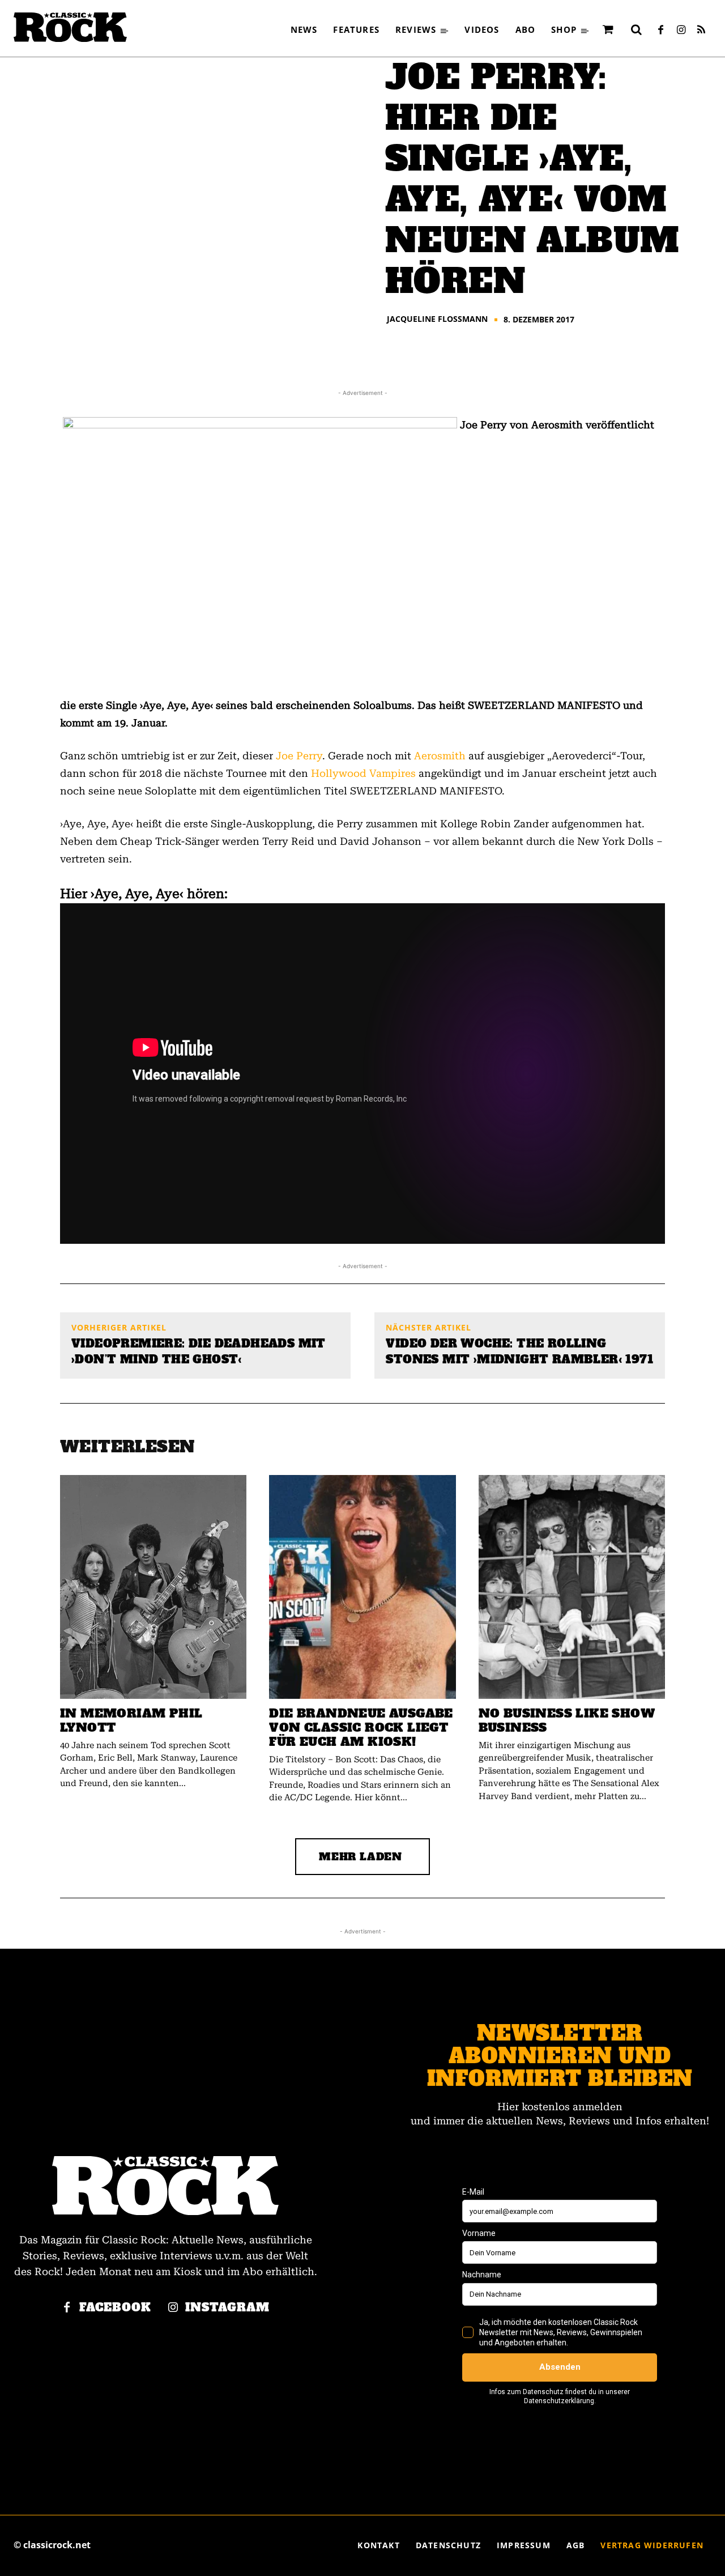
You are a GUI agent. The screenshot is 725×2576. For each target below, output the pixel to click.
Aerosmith (440, 756)
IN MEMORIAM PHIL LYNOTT (131, 1720)
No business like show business (567, 1720)
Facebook (115, 2308)
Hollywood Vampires (363, 773)
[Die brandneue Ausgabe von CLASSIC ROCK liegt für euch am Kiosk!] (362, 1587)
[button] (636, 29)
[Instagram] (681, 31)
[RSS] (701, 31)
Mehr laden (361, 1857)
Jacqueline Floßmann (437, 319)
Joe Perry (299, 756)
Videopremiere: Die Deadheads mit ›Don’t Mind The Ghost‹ (199, 1351)
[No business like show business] (572, 1587)
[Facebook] (660, 31)
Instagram (227, 2308)
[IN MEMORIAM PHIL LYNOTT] (153, 1587)
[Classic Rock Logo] (70, 27)
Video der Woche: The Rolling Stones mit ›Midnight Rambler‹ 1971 (519, 1351)
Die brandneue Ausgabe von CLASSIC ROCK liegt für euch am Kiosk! (361, 1727)
